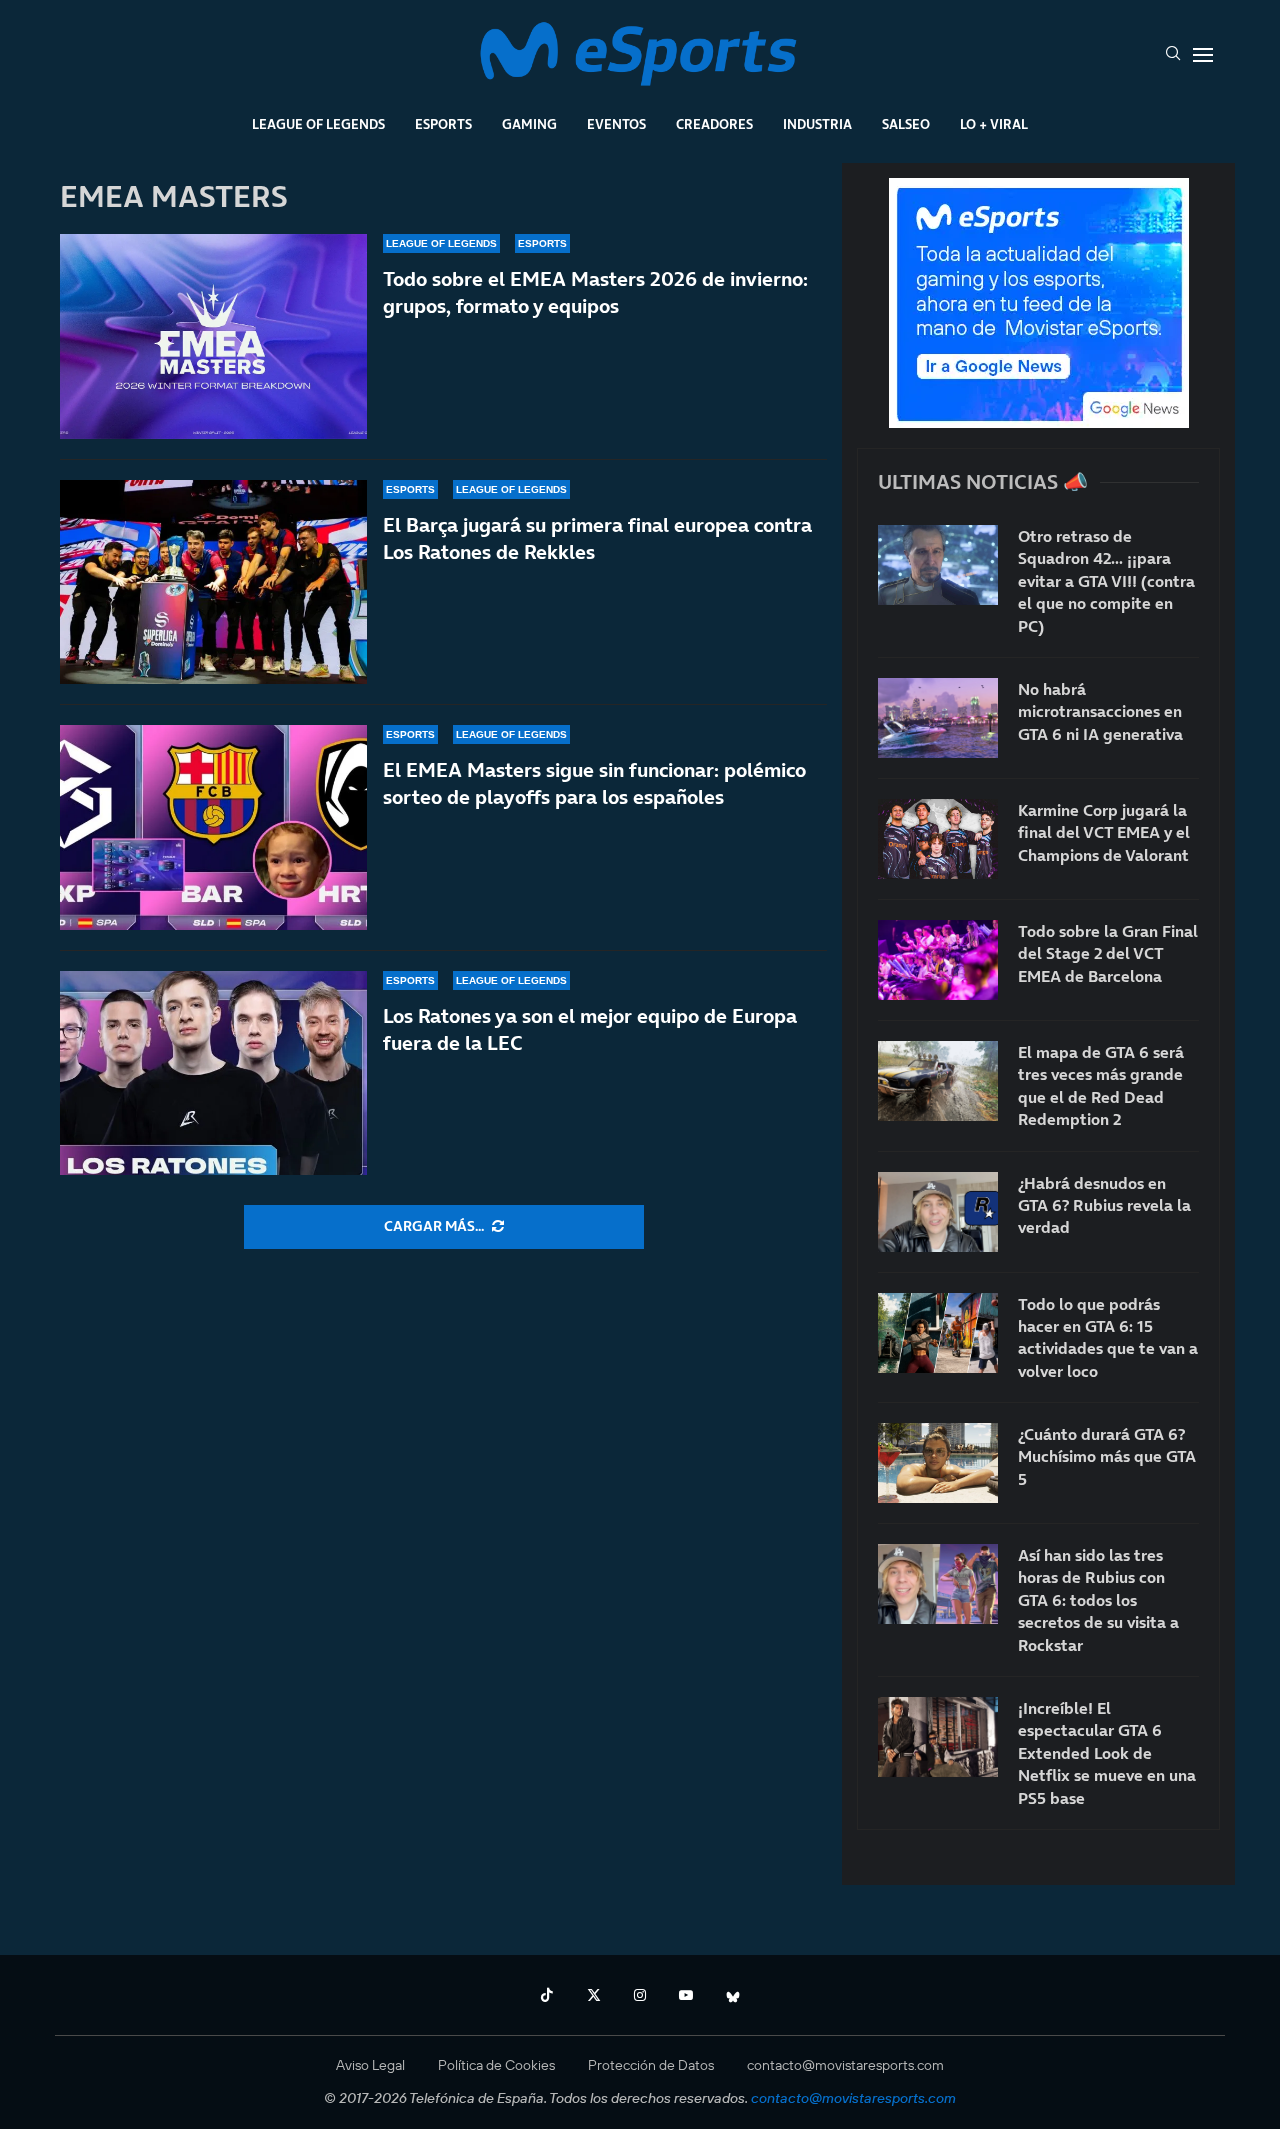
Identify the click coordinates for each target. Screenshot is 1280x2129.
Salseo (906, 124)
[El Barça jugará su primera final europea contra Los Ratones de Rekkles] (213, 582)
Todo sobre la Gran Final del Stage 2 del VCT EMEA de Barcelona (1108, 953)
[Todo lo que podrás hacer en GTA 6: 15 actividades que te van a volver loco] (938, 1333)
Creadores (714, 124)
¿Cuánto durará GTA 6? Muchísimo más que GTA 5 (1107, 1456)
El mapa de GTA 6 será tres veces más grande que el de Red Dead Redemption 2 (1101, 1085)
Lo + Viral (994, 124)
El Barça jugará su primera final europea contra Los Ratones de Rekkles (597, 538)
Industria (817, 124)
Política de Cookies (496, 2065)
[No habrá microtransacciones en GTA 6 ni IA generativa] (938, 718)
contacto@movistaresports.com (845, 2065)
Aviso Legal (370, 2065)
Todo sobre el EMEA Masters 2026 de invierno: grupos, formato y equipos (595, 292)
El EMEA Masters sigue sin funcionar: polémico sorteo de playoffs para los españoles (594, 783)
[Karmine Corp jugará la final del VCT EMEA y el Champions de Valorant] (938, 839)
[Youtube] (686, 1995)
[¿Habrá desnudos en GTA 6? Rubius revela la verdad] (938, 1212)
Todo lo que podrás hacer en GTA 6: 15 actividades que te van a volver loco (1108, 1337)
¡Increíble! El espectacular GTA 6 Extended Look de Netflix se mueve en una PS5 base (1107, 1753)
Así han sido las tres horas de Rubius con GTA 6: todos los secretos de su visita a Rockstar (1098, 1600)
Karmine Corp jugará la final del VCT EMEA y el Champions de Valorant (1104, 832)
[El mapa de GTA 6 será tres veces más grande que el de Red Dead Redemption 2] (938, 1081)
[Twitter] (594, 1995)
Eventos (616, 124)
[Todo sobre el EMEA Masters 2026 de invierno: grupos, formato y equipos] (213, 336)
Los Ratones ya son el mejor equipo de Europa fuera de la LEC (590, 1029)
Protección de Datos (651, 2065)
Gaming (529, 124)
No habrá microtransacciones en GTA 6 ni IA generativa (1100, 711)
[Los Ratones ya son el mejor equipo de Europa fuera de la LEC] (213, 1073)
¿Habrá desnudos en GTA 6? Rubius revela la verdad (1104, 1205)
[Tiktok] (547, 1995)
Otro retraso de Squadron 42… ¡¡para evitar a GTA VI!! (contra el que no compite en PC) (1106, 581)
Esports (443, 124)
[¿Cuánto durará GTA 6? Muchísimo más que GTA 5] (938, 1463)
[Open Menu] (1203, 55)
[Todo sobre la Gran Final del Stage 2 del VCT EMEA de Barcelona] (938, 960)
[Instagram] (640, 1995)
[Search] (1173, 55)
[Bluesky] (733, 1995)
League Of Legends (318, 124)
